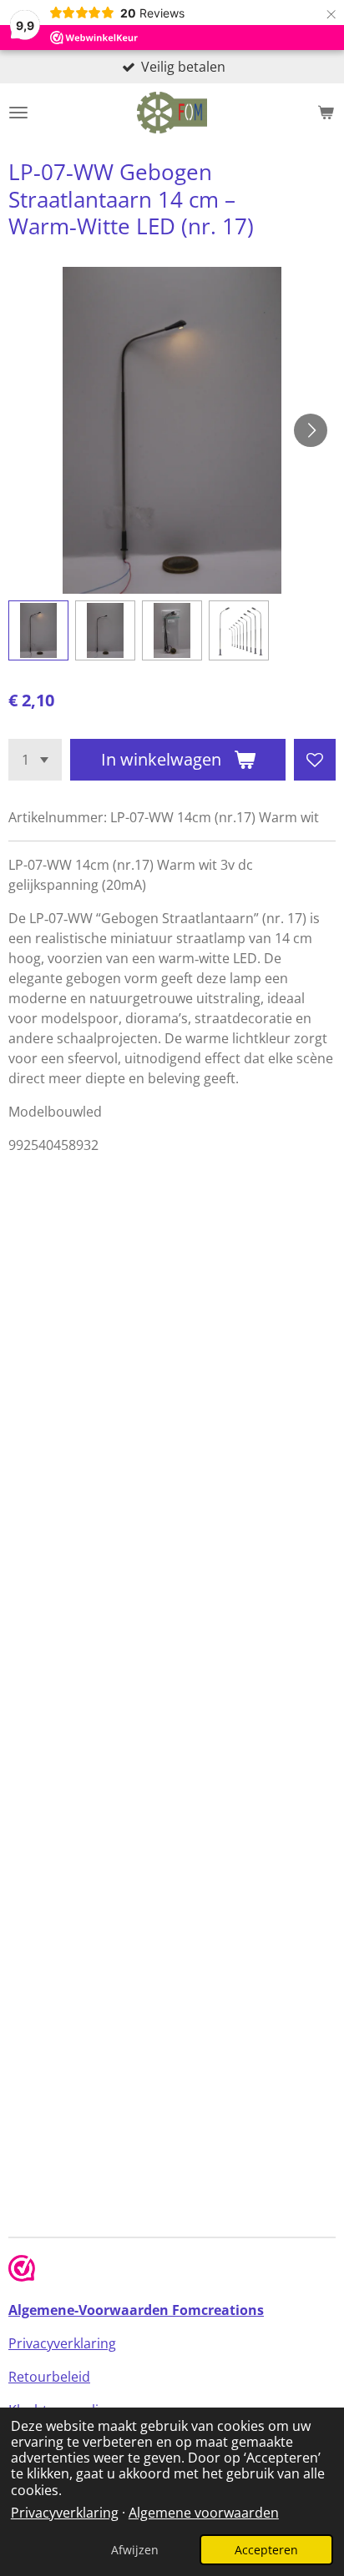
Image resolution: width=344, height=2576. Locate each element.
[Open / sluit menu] (18, 113)
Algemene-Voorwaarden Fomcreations (136, 2310)
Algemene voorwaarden (204, 2513)
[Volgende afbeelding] (311, 430)
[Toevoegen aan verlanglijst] (315, 760)
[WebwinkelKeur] (22, 2271)
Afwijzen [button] (135, 2550)
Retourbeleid (49, 2377)
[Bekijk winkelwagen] (326, 113)
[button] (38, 630)
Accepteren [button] (266, 2550)
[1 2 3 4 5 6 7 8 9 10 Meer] (35, 760)
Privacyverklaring (65, 2513)
